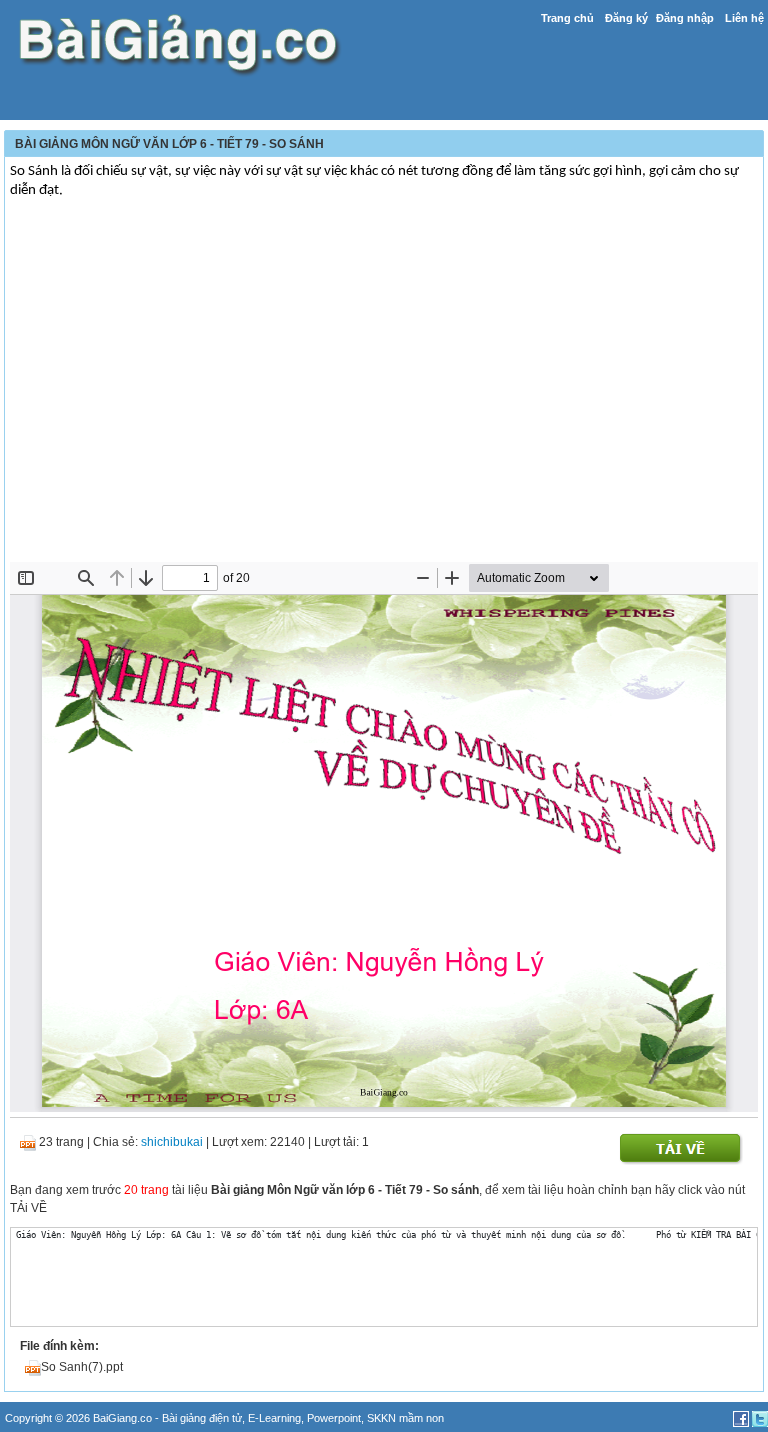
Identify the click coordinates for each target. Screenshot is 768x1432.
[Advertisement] (384, 412)
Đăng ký (626, 18)
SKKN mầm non (405, 1418)
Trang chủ (567, 18)
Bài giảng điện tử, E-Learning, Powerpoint (261, 1418)
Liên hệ (744, 18)
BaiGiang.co (122, 1418)
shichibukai (172, 1142)
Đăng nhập (685, 18)
